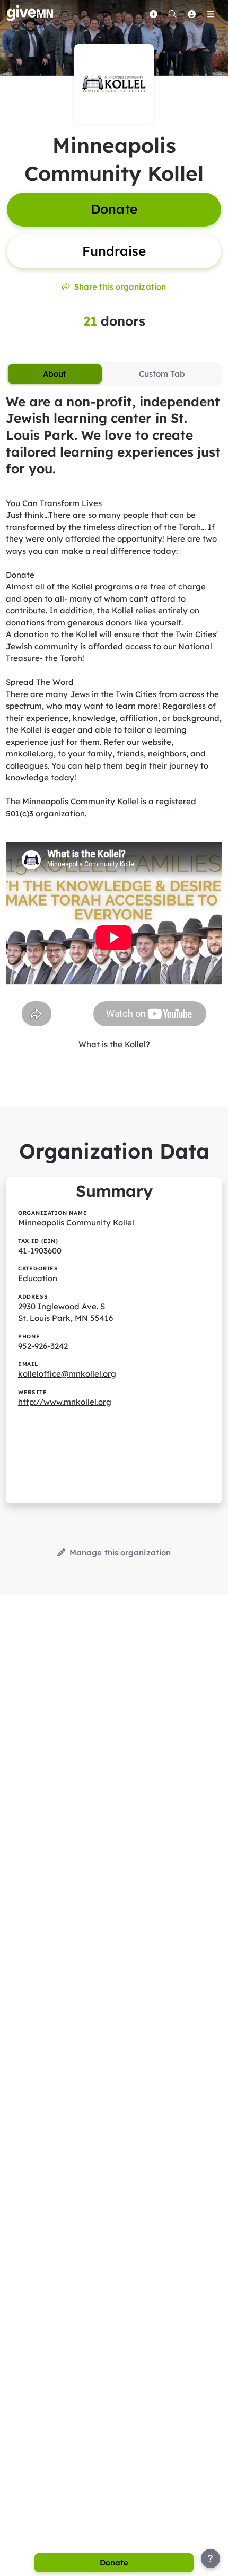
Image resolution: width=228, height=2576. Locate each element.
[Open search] (172, 14)
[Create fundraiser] (153, 14)
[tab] (55, 374)
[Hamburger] (211, 14)
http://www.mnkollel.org (65, 1402)
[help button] (211, 2558)
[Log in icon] (191, 14)
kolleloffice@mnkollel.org (67, 1374)
